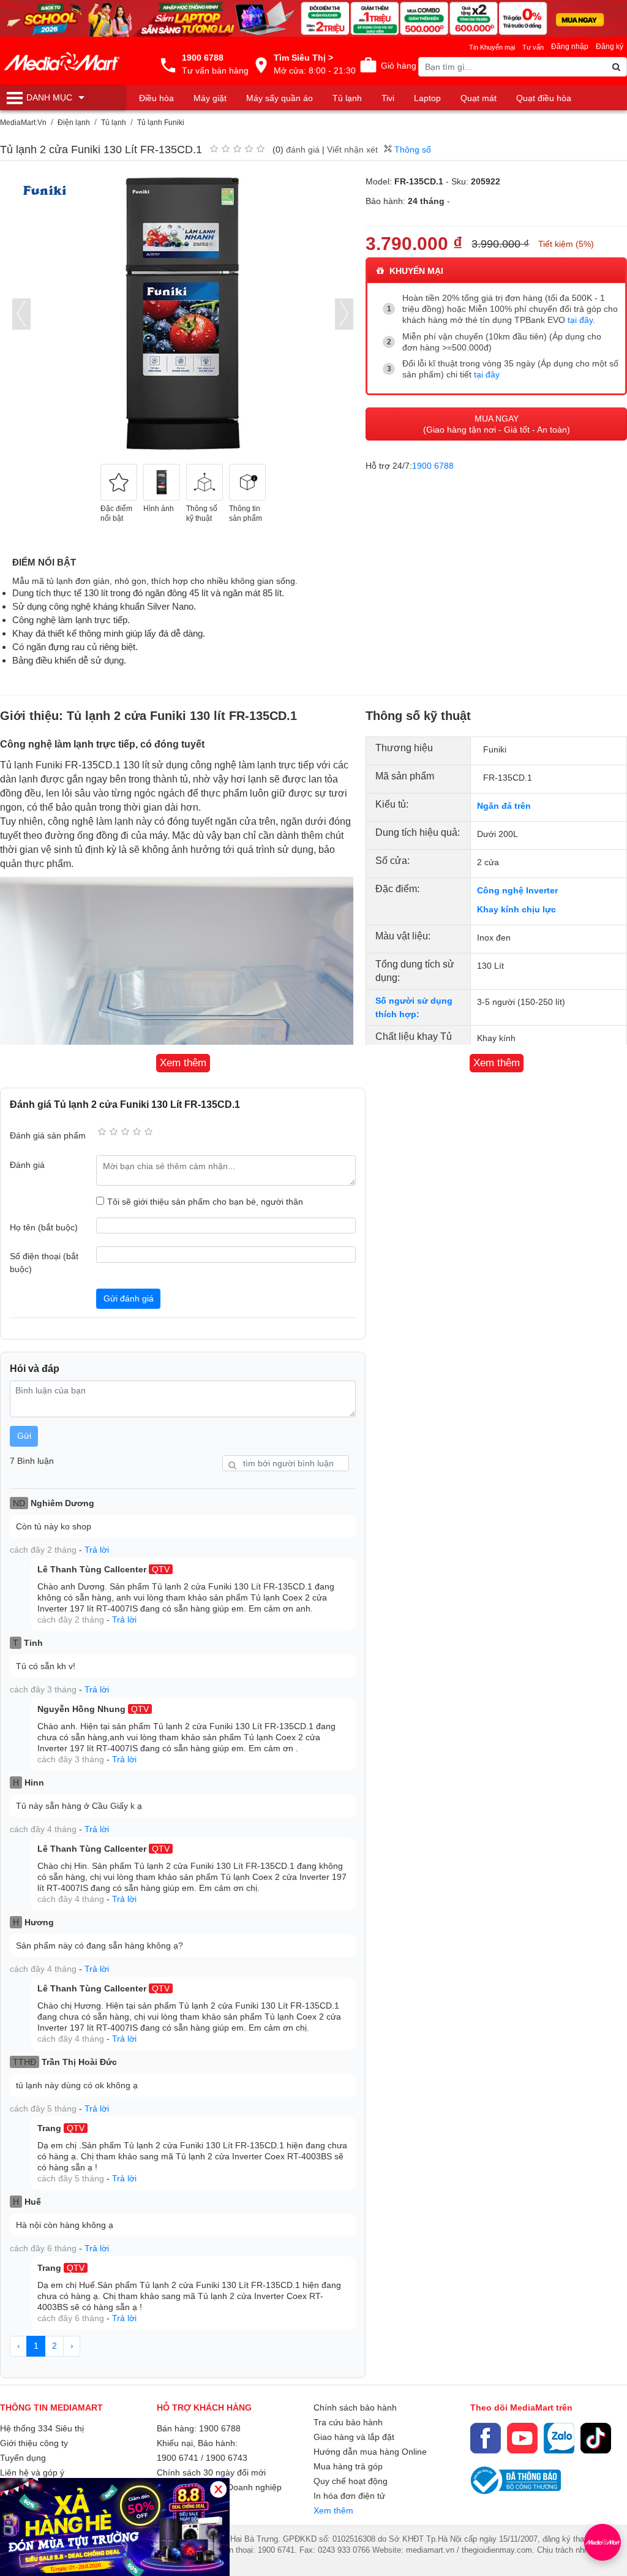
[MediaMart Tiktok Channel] (596, 2438)
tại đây (580, 320)
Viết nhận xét (352, 150)
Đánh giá (27, 1165)
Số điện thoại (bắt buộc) (44, 1263)
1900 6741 (178, 2458)
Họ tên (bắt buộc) (44, 1227)
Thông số (411, 150)
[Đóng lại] (218, 2489)
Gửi (24, 1436)
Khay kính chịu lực (516, 909)
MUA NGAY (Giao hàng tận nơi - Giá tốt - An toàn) (497, 424)
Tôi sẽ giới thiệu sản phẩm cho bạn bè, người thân (205, 1202)
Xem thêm (333, 2510)
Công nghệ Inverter (517, 890)
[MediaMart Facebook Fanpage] (486, 2438)
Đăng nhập (570, 47)
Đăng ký (610, 47)
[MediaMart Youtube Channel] (522, 2438)
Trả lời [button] (97, 1550)
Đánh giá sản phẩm (48, 1135)
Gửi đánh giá (129, 1298)
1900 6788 (433, 466)
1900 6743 (227, 2458)
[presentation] (21, 314)
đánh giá (303, 150)
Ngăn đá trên (504, 806)
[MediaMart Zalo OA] (559, 2438)
